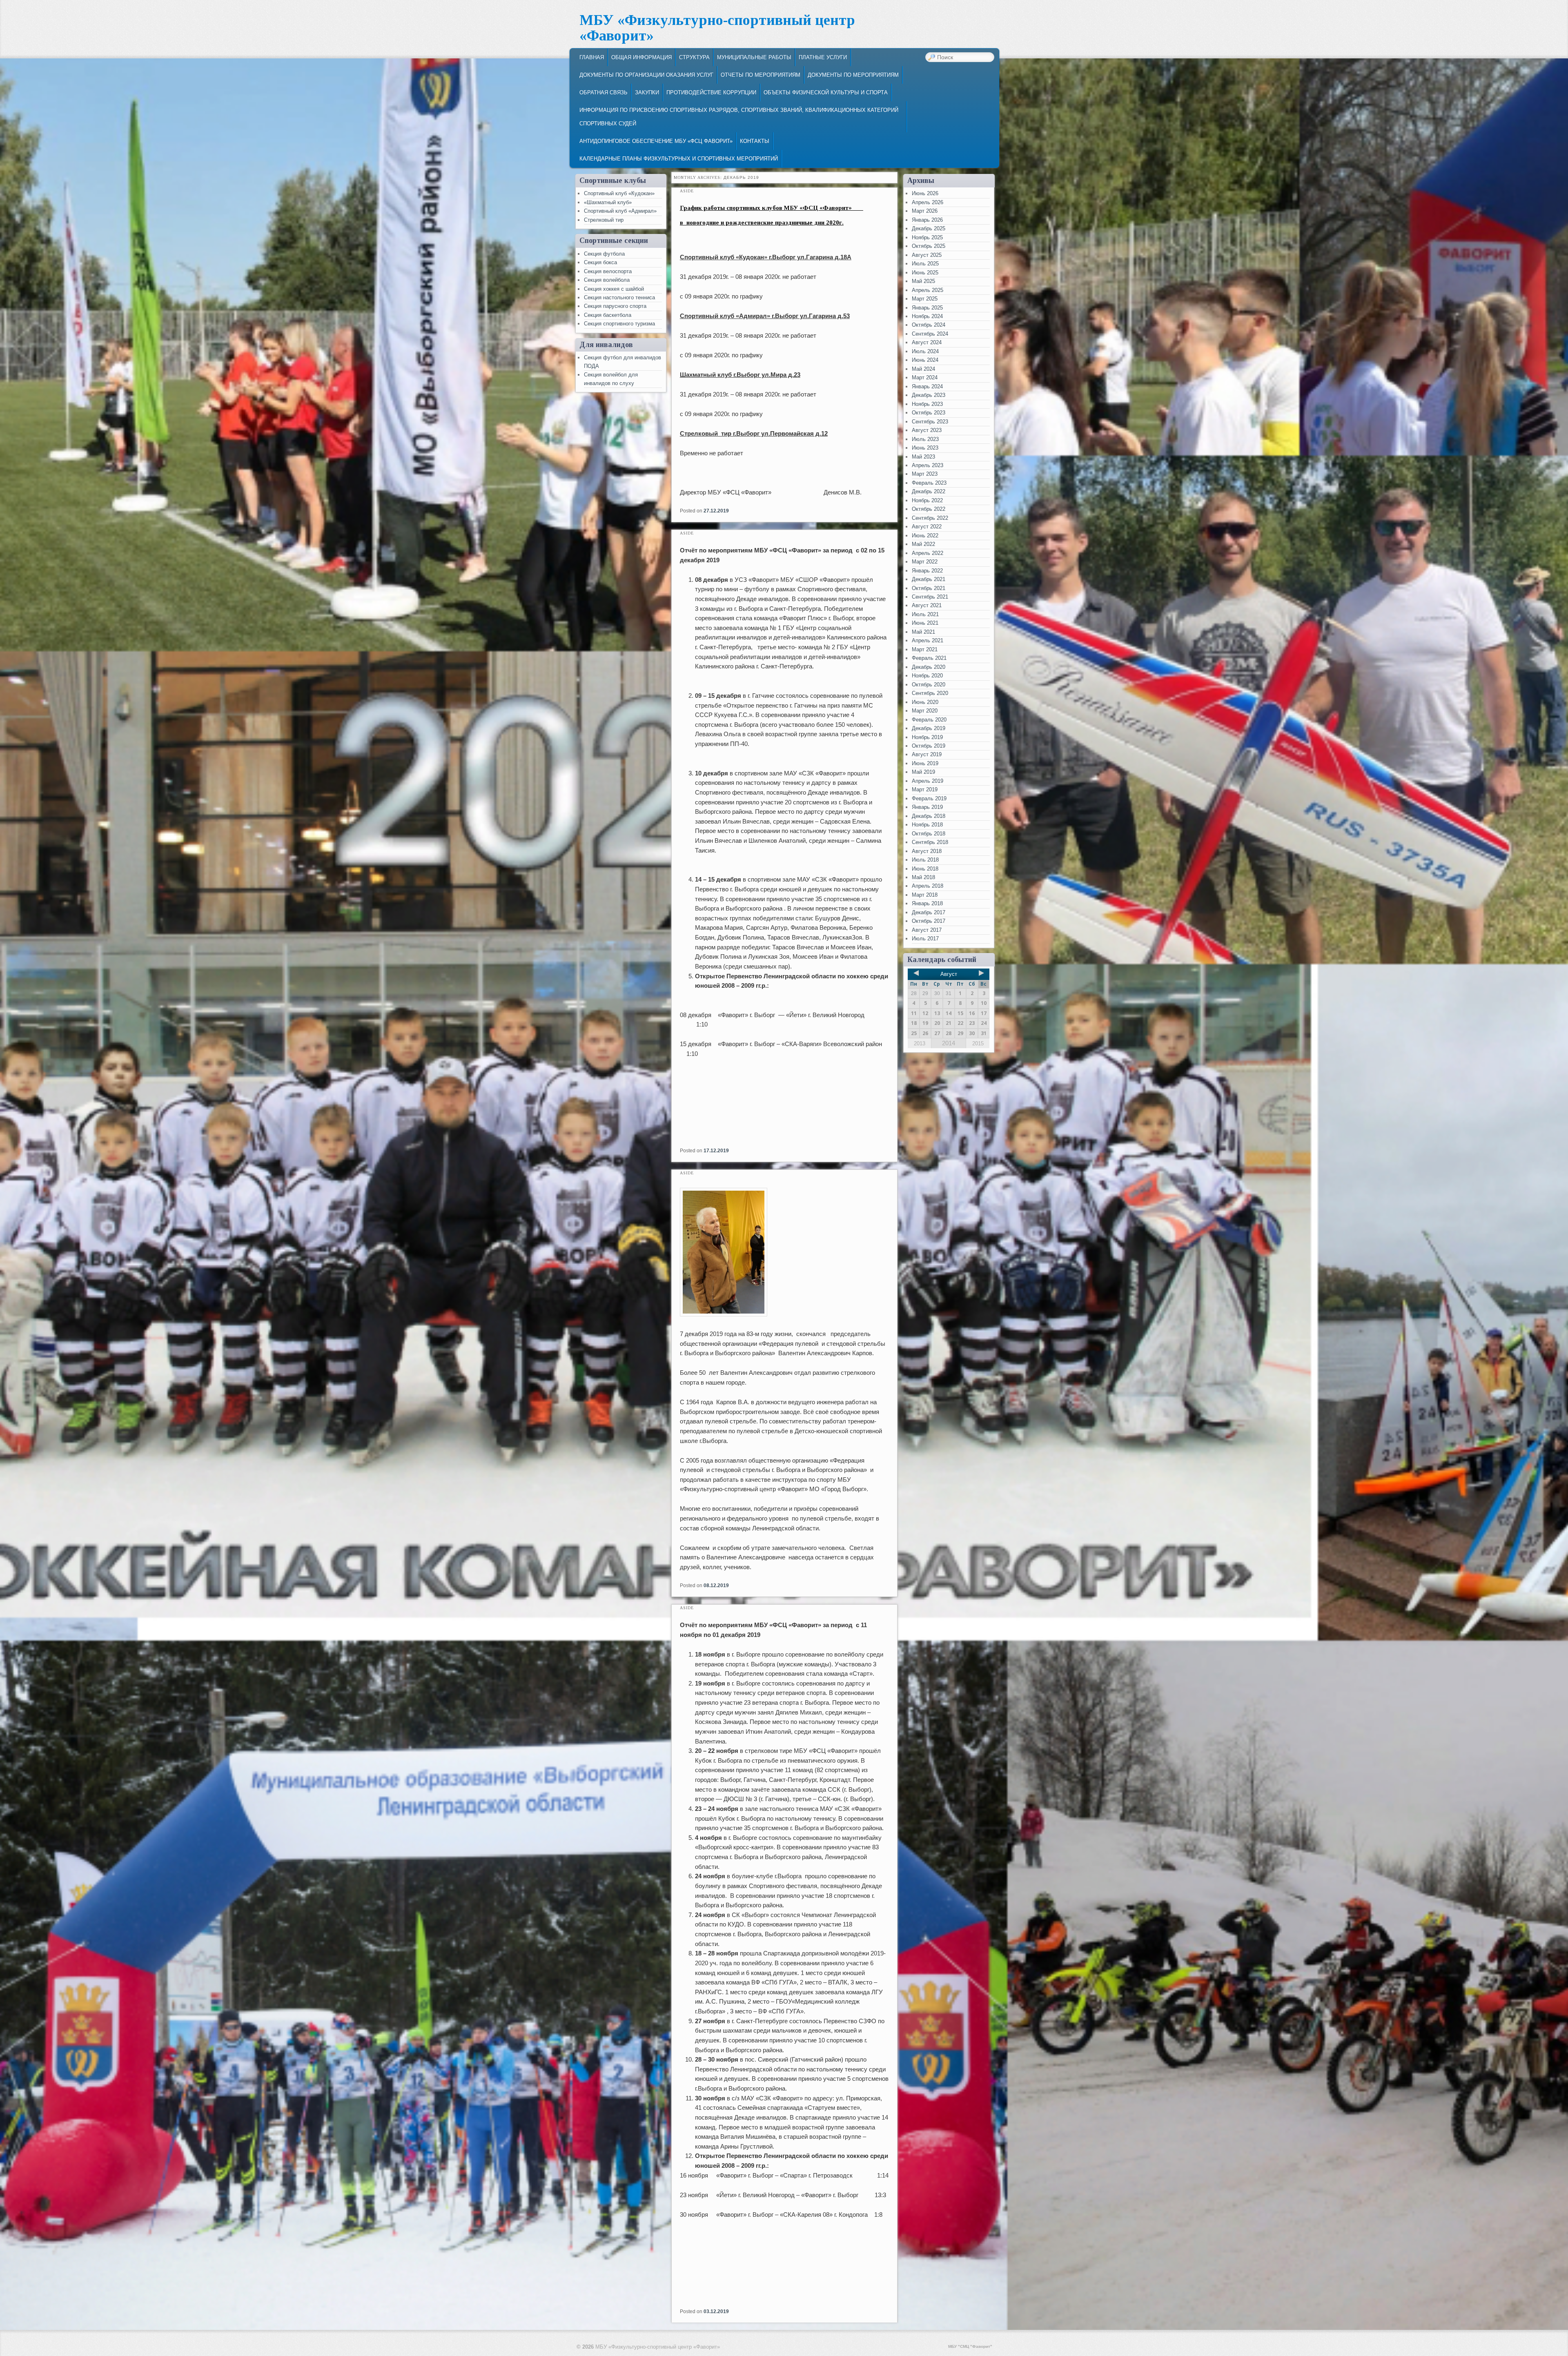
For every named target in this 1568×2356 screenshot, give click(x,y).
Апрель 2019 (928, 781)
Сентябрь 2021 (930, 597)
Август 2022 (927, 527)
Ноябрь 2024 (927, 316)
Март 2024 (925, 377)
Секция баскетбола (608, 315)
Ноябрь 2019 (927, 737)
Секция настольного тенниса (619, 297)
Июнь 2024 (925, 360)
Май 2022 (923, 544)
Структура (694, 57)
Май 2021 (923, 632)
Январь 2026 (927, 220)
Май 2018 (923, 877)
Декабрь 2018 (929, 816)
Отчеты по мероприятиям (761, 75)
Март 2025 (925, 299)
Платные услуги (823, 57)
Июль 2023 (925, 439)
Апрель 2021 (928, 640)
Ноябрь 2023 (927, 404)
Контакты (755, 141)
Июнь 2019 (925, 763)
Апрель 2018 (928, 886)
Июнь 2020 (925, 702)
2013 (920, 1043)
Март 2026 (925, 211)
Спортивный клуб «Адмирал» (620, 211)
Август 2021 (927, 605)
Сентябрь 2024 (930, 334)
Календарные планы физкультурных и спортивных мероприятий (679, 159)
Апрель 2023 (928, 465)
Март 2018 (925, 895)
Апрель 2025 (928, 290)
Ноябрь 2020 (927, 676)
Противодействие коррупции (711, 92)
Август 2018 (927, 851)
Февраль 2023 (929, 483)
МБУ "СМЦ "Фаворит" (970, 2346)
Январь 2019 (927, 807)
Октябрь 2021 (929, 588)
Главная (592, 57)
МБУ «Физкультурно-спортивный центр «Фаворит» (717, 28)
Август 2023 (927, 430)
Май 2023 (923, 457)
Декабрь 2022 (929, 491)
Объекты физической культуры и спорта (826, 92)
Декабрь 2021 (929, 579)
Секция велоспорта (608, 271)
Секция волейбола (607, 280)
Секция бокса (600, 262)
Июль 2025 (925, 264)
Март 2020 (925, 711)
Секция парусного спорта (615, 306)
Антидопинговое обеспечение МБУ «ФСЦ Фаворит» (656, 141)
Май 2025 (923, 281)
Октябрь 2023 (929, 413)
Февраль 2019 (929, 798)
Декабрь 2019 (929, 728)
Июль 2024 (925, 351)
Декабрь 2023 (929, 395)
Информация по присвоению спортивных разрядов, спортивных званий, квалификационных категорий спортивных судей (739, 117)
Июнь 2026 (925, 193)
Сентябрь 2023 (930, 422)
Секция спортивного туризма (619, 324)
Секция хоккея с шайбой (614, 289)
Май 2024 (923, 369)
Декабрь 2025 (929, 228)
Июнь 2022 (925, 536)
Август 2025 (927, 255)
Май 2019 (923, 772)
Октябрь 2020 (929, 685)
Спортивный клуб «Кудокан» (619, 193)
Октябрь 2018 (929, 834)
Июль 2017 (925, 939)
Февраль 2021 (929, 658)
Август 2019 (927, 754)
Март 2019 (925, 789)
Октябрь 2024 (929, 325)
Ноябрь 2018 (927, 825)
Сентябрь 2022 (930, 518)
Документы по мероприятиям (853, 75)
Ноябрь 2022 (927, 500)
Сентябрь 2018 (930, 842)
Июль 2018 (925, 860)
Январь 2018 (927, 903)
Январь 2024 (927, 386)
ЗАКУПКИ (647, 92)
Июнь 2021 (925, 623)
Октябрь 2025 (929, 246)
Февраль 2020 (929, 720)
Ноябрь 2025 (927, 237)
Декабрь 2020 (929, 667)
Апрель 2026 (928, 202)
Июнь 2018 (925, 869)
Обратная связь (604, 92)
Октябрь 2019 (929, 746)
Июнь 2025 (925, 273)
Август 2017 (927, 930)
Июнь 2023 (925, 448)
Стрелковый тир (604, 220)
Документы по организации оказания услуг (646, 75)
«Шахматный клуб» (608, 202)
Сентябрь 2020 (930, 693)
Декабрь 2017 (929, 912)
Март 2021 (925, 649)
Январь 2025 (927, 308)
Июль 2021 (925, 614)
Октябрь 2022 (929, 509)
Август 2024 (927, 342)
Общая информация (641, 57)
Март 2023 (925, 474)
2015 (978, 1043)
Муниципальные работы (754, 57)
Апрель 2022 (928, 553)
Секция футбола (604, 254)
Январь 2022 (927, 571)
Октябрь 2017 (929, 921)
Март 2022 (925, 562)
